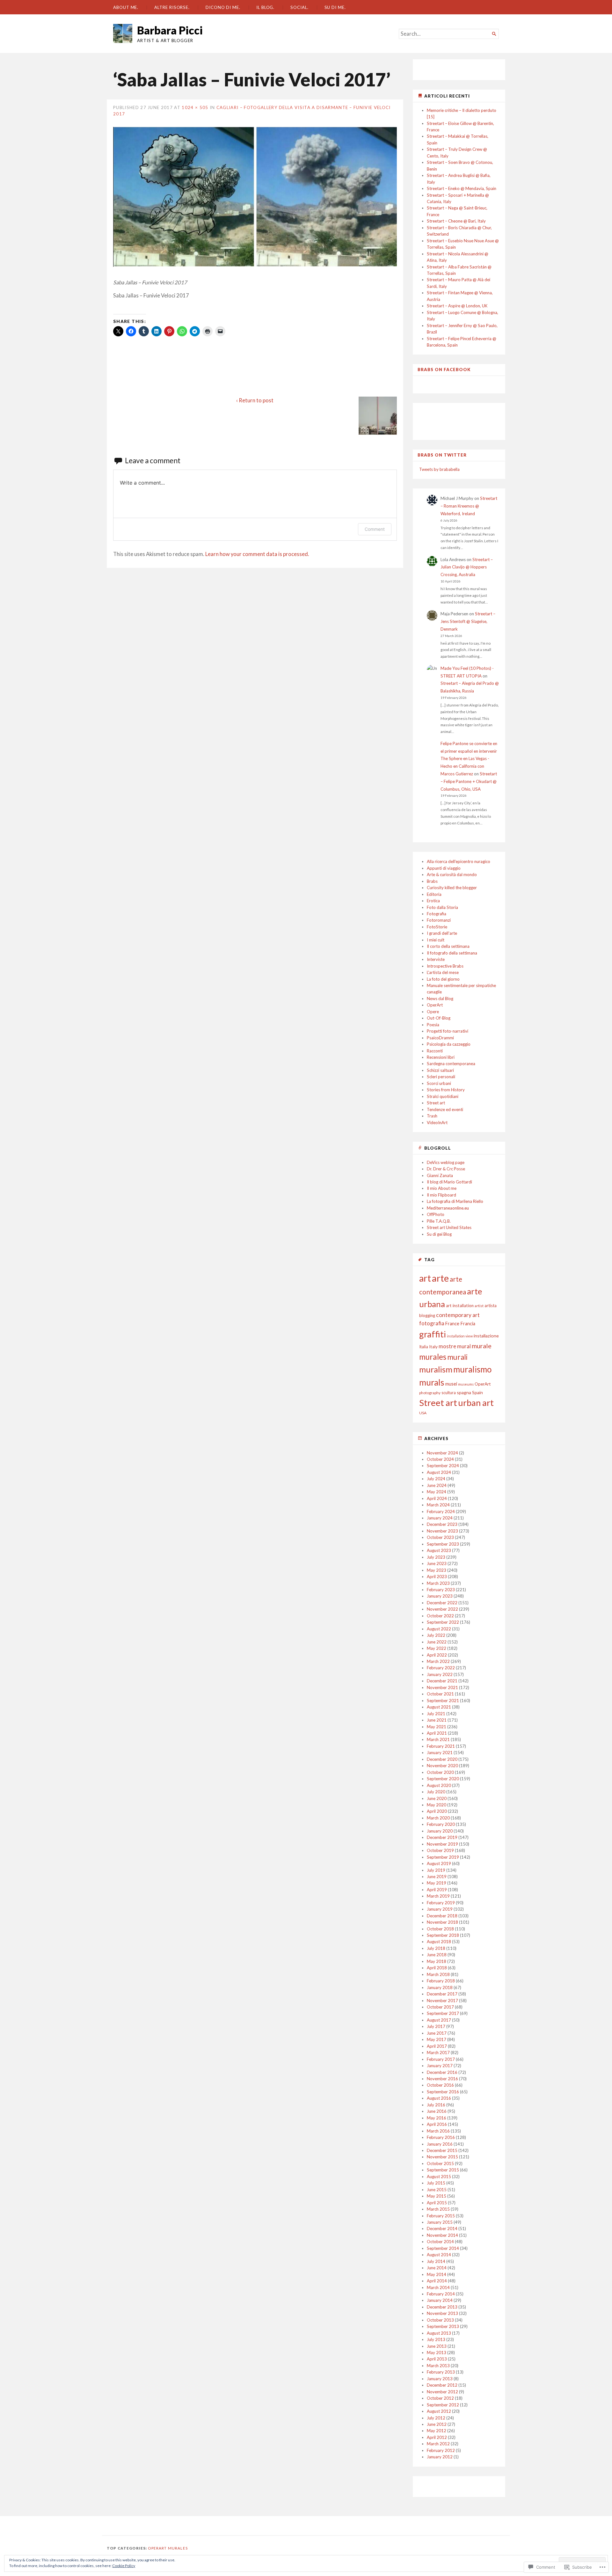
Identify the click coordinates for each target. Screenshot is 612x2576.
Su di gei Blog (439, 1234)
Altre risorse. (172, 7)
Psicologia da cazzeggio (449, 1044)
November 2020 (442, 1766)
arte (440, 1278)
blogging (427, 1315)
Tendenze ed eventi (445, 1109)
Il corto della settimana (448, 946)
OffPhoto (436, 1214)
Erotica (433, 901)
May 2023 (437, 1570)
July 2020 (436, 1792)
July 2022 (436, 1635)
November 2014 (442, 2235)
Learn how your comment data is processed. (257, 554)
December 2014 (442, 2228)
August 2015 (439, 2177)
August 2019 (439, 1863)
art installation (460, 1306)
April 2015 (437, 2203)
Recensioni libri (441, 1057)
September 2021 (443, 1701)
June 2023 (437, 1563)
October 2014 (440, 2242)
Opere (433, 1012)
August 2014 (439, 2255)
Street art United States (449, 1227)
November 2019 (442, 1844)
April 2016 (437, 2124)
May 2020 (437, 1805)
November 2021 (442, 1687)
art (425, 1278)
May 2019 (437, 1883)
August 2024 (439, 1472)
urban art (476, 1403)
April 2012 (437, 2437)
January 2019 (440, 1909)
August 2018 (439, 1942)
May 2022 (437, 1648)
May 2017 (437, 2039)
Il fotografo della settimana (452, 953)
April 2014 (437, 2281)
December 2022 (442, 1603)
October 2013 (440, 2320)
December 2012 (442, 2385)
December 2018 (442, 1916)
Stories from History (446, 1090)
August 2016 (439, 2098)
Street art (436, 1103)
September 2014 (443, 2248)
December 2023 (442, 1524)
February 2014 (441, 2294)
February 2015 (441, 2216)
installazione (486, 1336)
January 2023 (440, 1596)
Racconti (435, 1051)
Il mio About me (442, 1188)
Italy (433, 1347)
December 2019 (442, 1837)
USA (423, 1413)
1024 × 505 (195, 107)
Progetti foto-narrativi (448, 1031)
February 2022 (441, 1668)
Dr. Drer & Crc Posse (446, 1169)
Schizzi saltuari (440, 1070)
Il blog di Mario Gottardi (449, 1182)
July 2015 (436, 2183)
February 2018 (441, 1981)
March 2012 (438, 2444)
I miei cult (436, 940)
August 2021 (439, 1707)
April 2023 (437, 1577)
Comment (375, 529)
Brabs (432, 881)
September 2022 (443, 1622)
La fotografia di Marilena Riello (455, 1201)
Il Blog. (265, 7)
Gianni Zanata (440, 1175)
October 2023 (440, 1537)
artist (479, 1306)
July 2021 (436, 1714)
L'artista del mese (443, 972)
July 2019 (436, 1870)
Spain (477, 1392)
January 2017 (440, 2066)
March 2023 (438, 1583)
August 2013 (439, 2333)
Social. (299, 7)
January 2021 (440, 1753)
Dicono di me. (223, 7)
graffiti (433, 1334)
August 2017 (439, 2020)
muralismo (472, 1369)
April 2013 (437, 2359)
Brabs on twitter (442, 455)
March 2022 (438, 1661)
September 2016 (443, 2092)
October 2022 (440, 1616)
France (452, 1324)
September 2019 (443, 1857)
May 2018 (437, 1961)
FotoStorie (437, 927)
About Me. (126, 7)
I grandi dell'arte (442, 933)
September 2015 (443, 2170)
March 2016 (438, 2131)
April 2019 (437, 1890)
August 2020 (439, 1785)
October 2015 (440, 2163)
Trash (432, 1116)
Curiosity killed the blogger (452, 888)
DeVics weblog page (446, 1162)
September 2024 (443, 1466)
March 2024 (438, 1505)
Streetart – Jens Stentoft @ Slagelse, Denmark (468, 621)
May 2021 (437, 1727)
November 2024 (442, 1453)
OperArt (435, 1005)
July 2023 (436, 1557)
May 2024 (437, 1492)
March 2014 (438, 2287)
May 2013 (437, 2353)
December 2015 (442, 2150)
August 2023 (439, 1550)
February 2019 (441, 1903)
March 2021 (438, 1739)
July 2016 (436, 2105)
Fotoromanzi (439, 920)
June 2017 (437, 2033)
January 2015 (440, 2222)
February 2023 (441, 1590)
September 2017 (443, 2013)
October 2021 (440, 1694)
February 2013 (441, 2372)
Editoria (434, 894)
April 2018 (437, 1968)
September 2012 (443, 2405)
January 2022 (440, 1674)
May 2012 (437, 2431)
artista (491, 1306)
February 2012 (441, 2450)
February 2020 (441, 1824)
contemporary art (458, 1315)
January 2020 (440, 1831)
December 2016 (442, 2072)
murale (482, 1346)
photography (430, 1393)
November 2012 (442, 2392)
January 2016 (440, 2144)
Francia (468, 1324)
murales (433, 1357)
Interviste (436, 959)
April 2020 (437, 1811)
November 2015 (442, 2157)
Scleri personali (441, 1077)
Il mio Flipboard (441, 1195)
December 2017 (442, 1994)
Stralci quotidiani (443, 1096)
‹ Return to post (255, 400)
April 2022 (437, 1655)
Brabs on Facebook (444, 370)
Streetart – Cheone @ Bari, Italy (456, 221)
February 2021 (441, 1746)
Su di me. (335, 7)
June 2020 (437, 1798)
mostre (447, 1346)
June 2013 (437, 2346)
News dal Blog (440, 999)
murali (457, 1357)
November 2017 (442, 2001)
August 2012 (439, 2411)
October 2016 (440, 2085)
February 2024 (441, 1511)
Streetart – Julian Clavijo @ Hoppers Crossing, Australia (467, 567)
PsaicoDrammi (440, 1038)
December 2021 (442, 1681)
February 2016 (441, 2137)
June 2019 (437, 1877)
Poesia (433, 1025)
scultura (449, 1393)
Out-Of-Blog (439, 1018)
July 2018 (436, 1948)
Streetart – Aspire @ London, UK (457, 306)
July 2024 (436, 1479)
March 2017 (438, 2053)
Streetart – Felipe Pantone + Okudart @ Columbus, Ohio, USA (469, 781)
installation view (460, 1336)
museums (466, 1384)
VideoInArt (437, 1123)
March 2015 (438, 2209)
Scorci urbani (439, 1083)
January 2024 (440, 1518)
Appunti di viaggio (444, 868)
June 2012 (437, 2424)
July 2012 (436, 2418)
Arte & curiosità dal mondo (452, 875)
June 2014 (437, 2268)
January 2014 (440, 2300)
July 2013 (436, 2339)
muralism (436, 1369)
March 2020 (438, 1818)
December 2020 (442, 1759)
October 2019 (440, 1850)
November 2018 (442, 1922)
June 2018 (437, 1955)
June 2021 (437, 1720)
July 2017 (436, 2026)
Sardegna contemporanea (451, 1064)
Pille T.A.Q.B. (439, 1221)
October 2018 (440, 1929)
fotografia (432, 1323)
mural (464, 1346)
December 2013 (442, 2307)
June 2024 (437, 1485)
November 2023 (442, 1531)
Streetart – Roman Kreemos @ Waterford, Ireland (469, 506)
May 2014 (437, 2274)
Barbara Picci (170, 30)
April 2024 (437, 1498)
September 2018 (443, 1935)
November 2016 (442, 2079)
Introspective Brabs (445, 966)
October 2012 (440, 2398)
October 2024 (440, 1459)
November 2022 (442, 1609)
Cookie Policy (124, 2566)
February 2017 (441, 2059)
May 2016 (437, 2118)
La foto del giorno (443, 979)
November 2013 (442, 2313)
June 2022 (437, 1642)
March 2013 (438, 2366)
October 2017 (440, 2007)
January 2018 (440, 1987)
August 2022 (439, 1629)
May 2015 (437, 2196)
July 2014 (436, 2261)
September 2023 (443, 1544)
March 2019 (438, 1896)
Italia (424, 1347)
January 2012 (440, 2457)
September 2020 (443, 1779)
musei (451, 1384)
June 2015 (437, 2190)
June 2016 (437, 2111)
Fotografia (437, 914)
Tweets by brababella (439, 469)
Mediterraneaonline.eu (448, 1208)
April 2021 (437, 1733)
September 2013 (443, 2326)
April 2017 (437, 2046)
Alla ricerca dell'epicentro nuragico (459, 861)
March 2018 (438, 1974)
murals (432, 1382)
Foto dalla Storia (442, 907)
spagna (464, 1392)
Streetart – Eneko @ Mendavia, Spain (462, 188)
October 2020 (440, 1772)
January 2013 (440, 2379)
